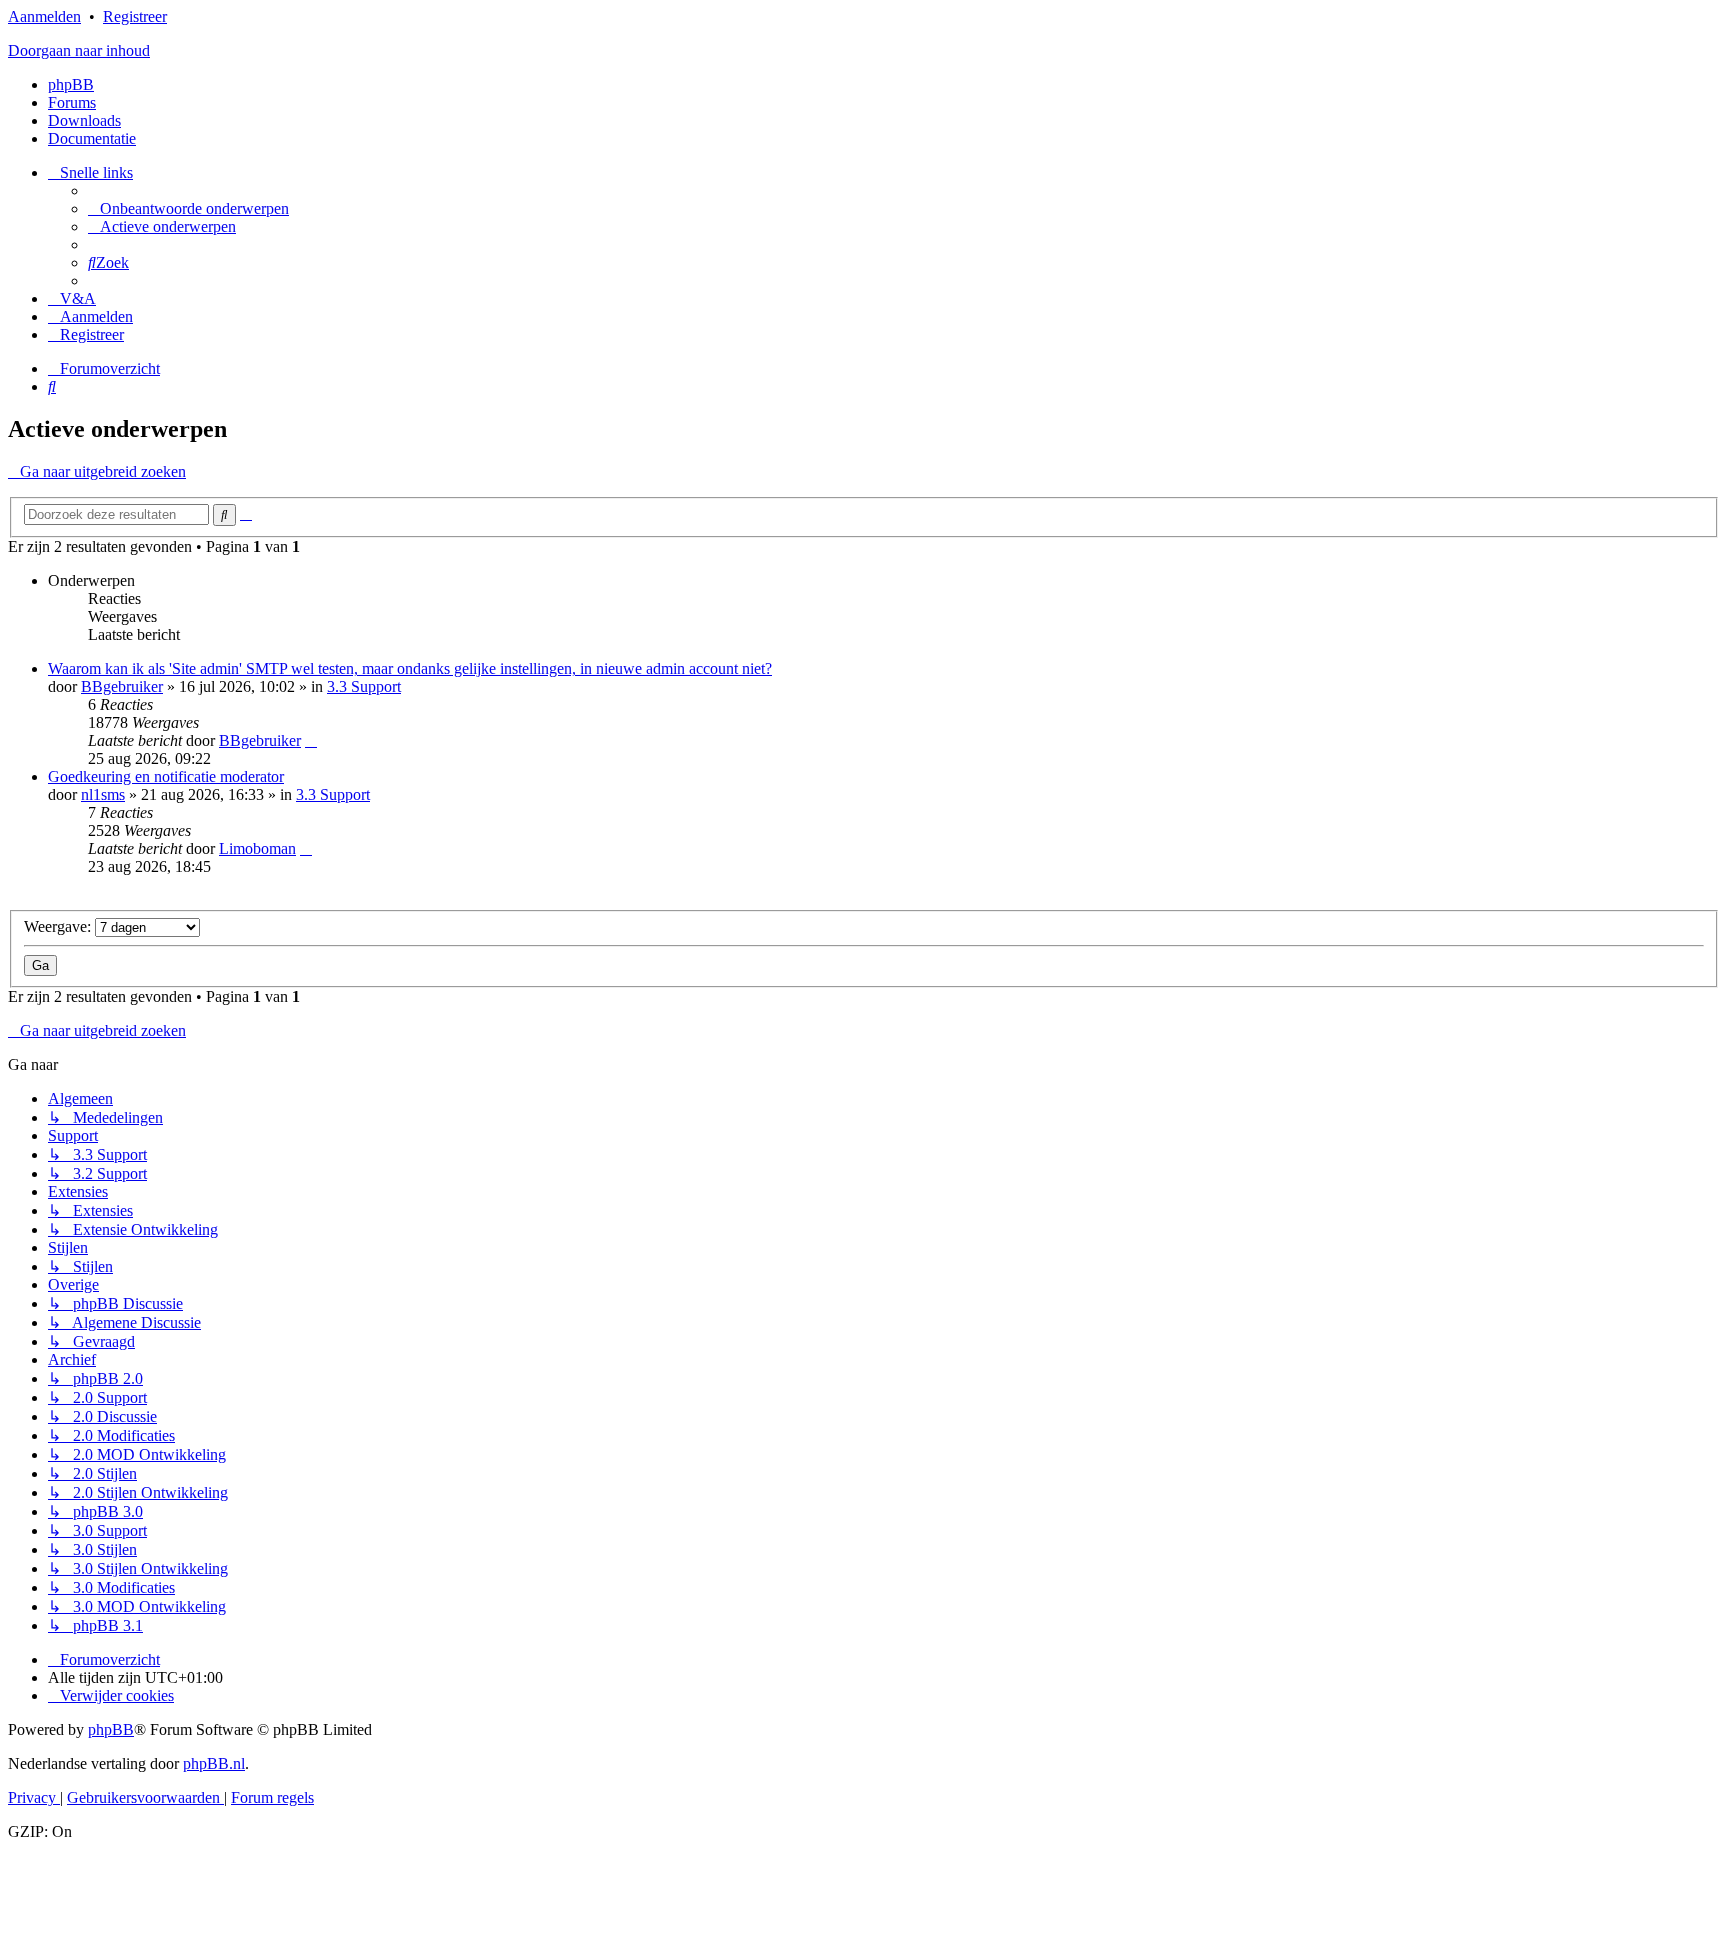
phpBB (71, 84)
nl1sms (103, 794)
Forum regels (272, 1797)
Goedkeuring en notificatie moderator (166, 776)
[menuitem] (188, 208)
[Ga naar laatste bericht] (311, 740)
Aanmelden (44, 16)
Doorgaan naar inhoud (79, 50)
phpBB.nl (214, 1763)
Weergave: (59, 926)
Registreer (135, 16)
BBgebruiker (122, 686)
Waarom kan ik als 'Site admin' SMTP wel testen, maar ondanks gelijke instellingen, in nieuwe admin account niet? (410, 668)
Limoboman (257, 848)
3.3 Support (364, 686)
